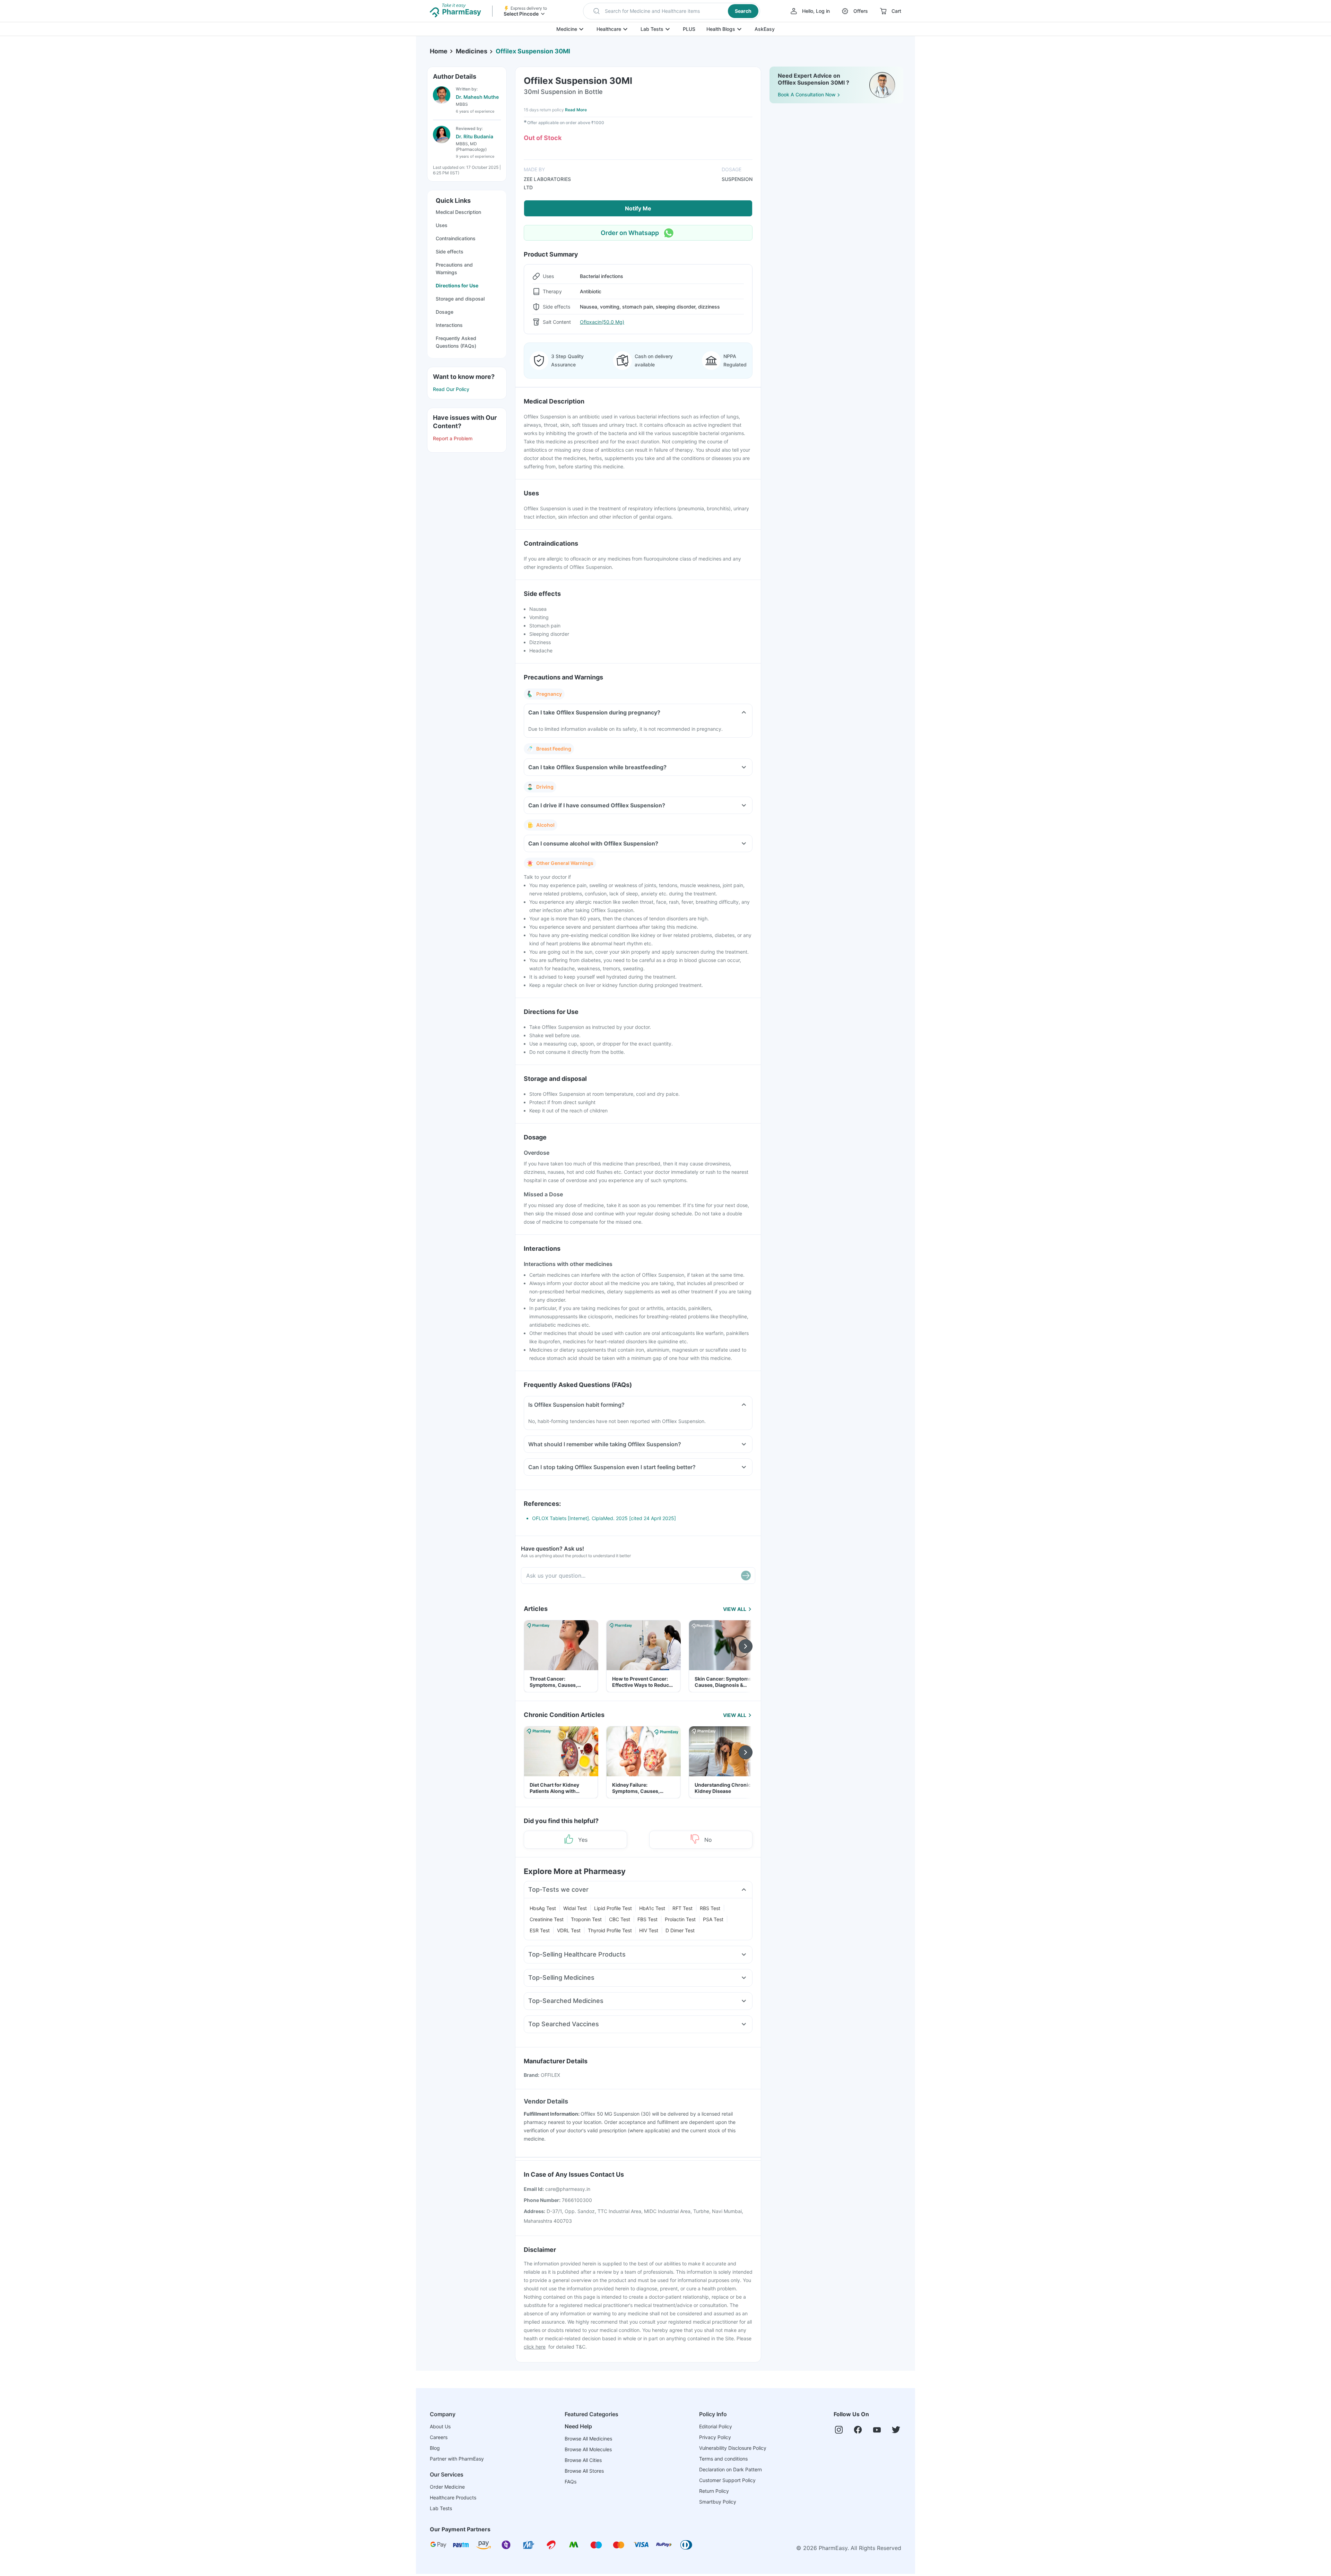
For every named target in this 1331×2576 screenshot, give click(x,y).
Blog (435, 2448)
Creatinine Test (547, 1919)
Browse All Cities (583, 2460)
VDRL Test (569, 1930)
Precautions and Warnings (454, 268)
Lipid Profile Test (613, 1908)
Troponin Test (586, 1919)
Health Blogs (721, 29)
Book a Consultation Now (807, 94)
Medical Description (458, 212)
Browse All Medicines (588, 2439)
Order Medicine (447, 2487)
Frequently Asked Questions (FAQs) (456, 342)
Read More (576, 110)
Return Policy (714, 2491)
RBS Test (710, 1908)
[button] (672, 11)
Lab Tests (652, 29)
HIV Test (649, 1930)
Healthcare (609, 29)
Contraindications (456, 238)
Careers (439, 2437)
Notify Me (638, 208)
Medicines (472, 51)
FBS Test (647, 1919)
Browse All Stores (584, 2471)
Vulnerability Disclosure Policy (733, 2448)
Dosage (445, 312)
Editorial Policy (716, 2426)
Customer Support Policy (727, 2480)
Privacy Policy (715, 2437)
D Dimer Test (680, 1930)
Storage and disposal (460, 299)
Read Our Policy (451, 389)
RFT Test (682, 1908)
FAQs (571, 2482)
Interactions (449, 325)
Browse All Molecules (588, 2449)
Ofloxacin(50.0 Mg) (602, 322)
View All (735, 1609)
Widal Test (575, 1908)
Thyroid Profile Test (610, 1930)
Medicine (567, 29)
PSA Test (713, 1919)
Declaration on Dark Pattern (730, 2469)
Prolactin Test (680, 1919)
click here (535, 2347)
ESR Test (540, 1930)
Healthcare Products (453, 2497)
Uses (442, 225)
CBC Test (620, 1919)
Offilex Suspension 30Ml (533, 51)
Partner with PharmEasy (457, 2459)
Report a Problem (453, 438)
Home (439, 51)
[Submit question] (746, 1576)
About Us (440, 2426)
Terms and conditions (723, 2459)
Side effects (450, 251)
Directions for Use (457, 285)
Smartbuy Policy (718, 2502)
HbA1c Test (652, 1908)
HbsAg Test (543, 1908)
